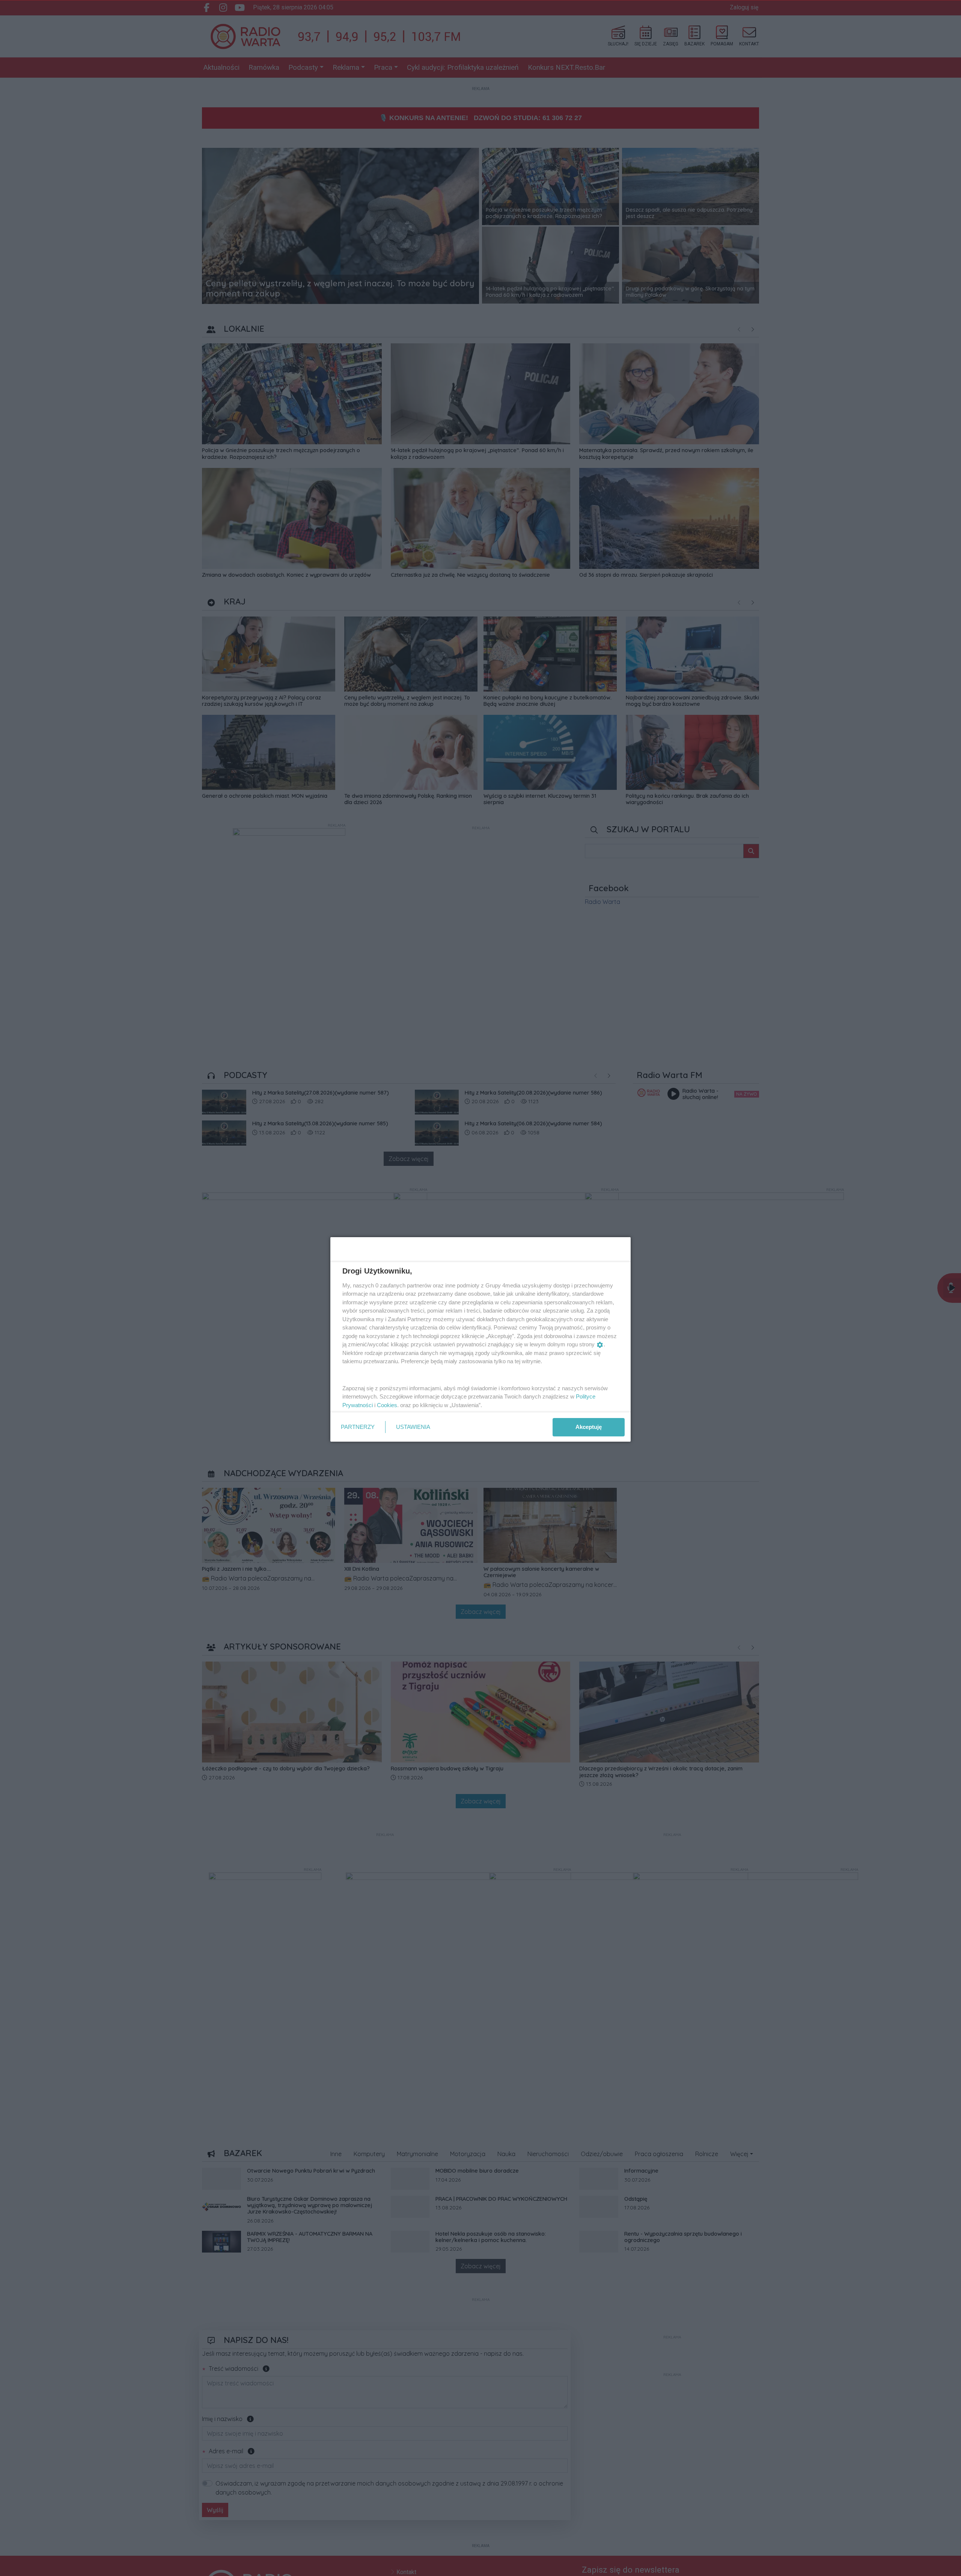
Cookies (387, 1405)
